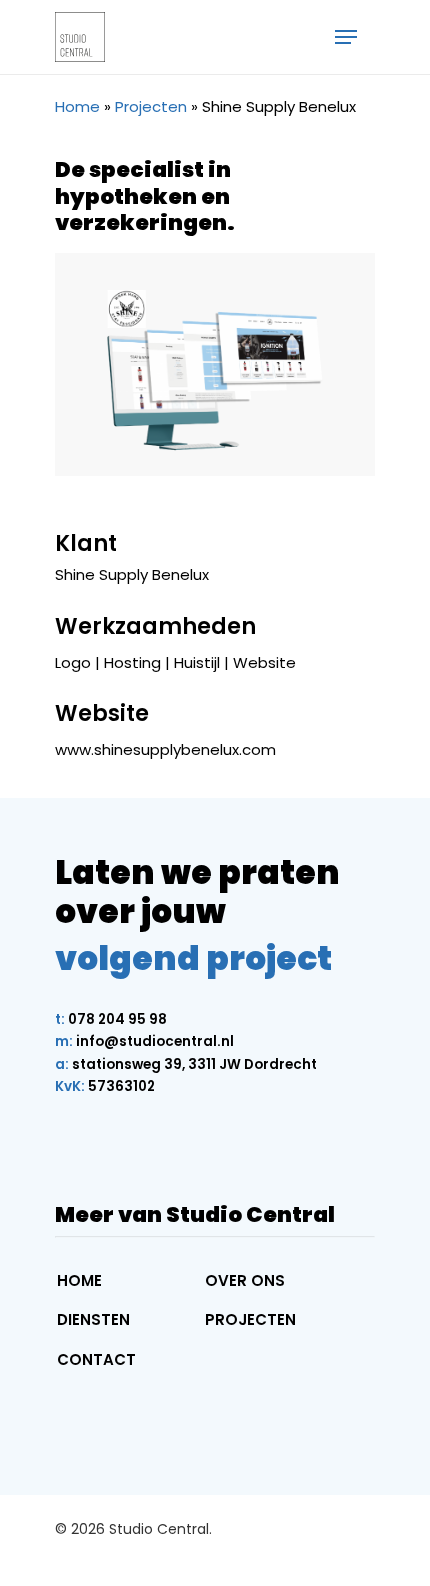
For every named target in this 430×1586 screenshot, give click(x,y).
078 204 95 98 (111, 1019)
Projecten (151, 106)
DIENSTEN (93, 1319)
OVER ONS (245, 1280)
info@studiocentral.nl (144, 1041)
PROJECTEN (250, 1319)
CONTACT (96, 1359)
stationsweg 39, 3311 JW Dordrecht (186, 1064)
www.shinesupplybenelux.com (165, 749)
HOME (79, 1280)
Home (77, 106)
